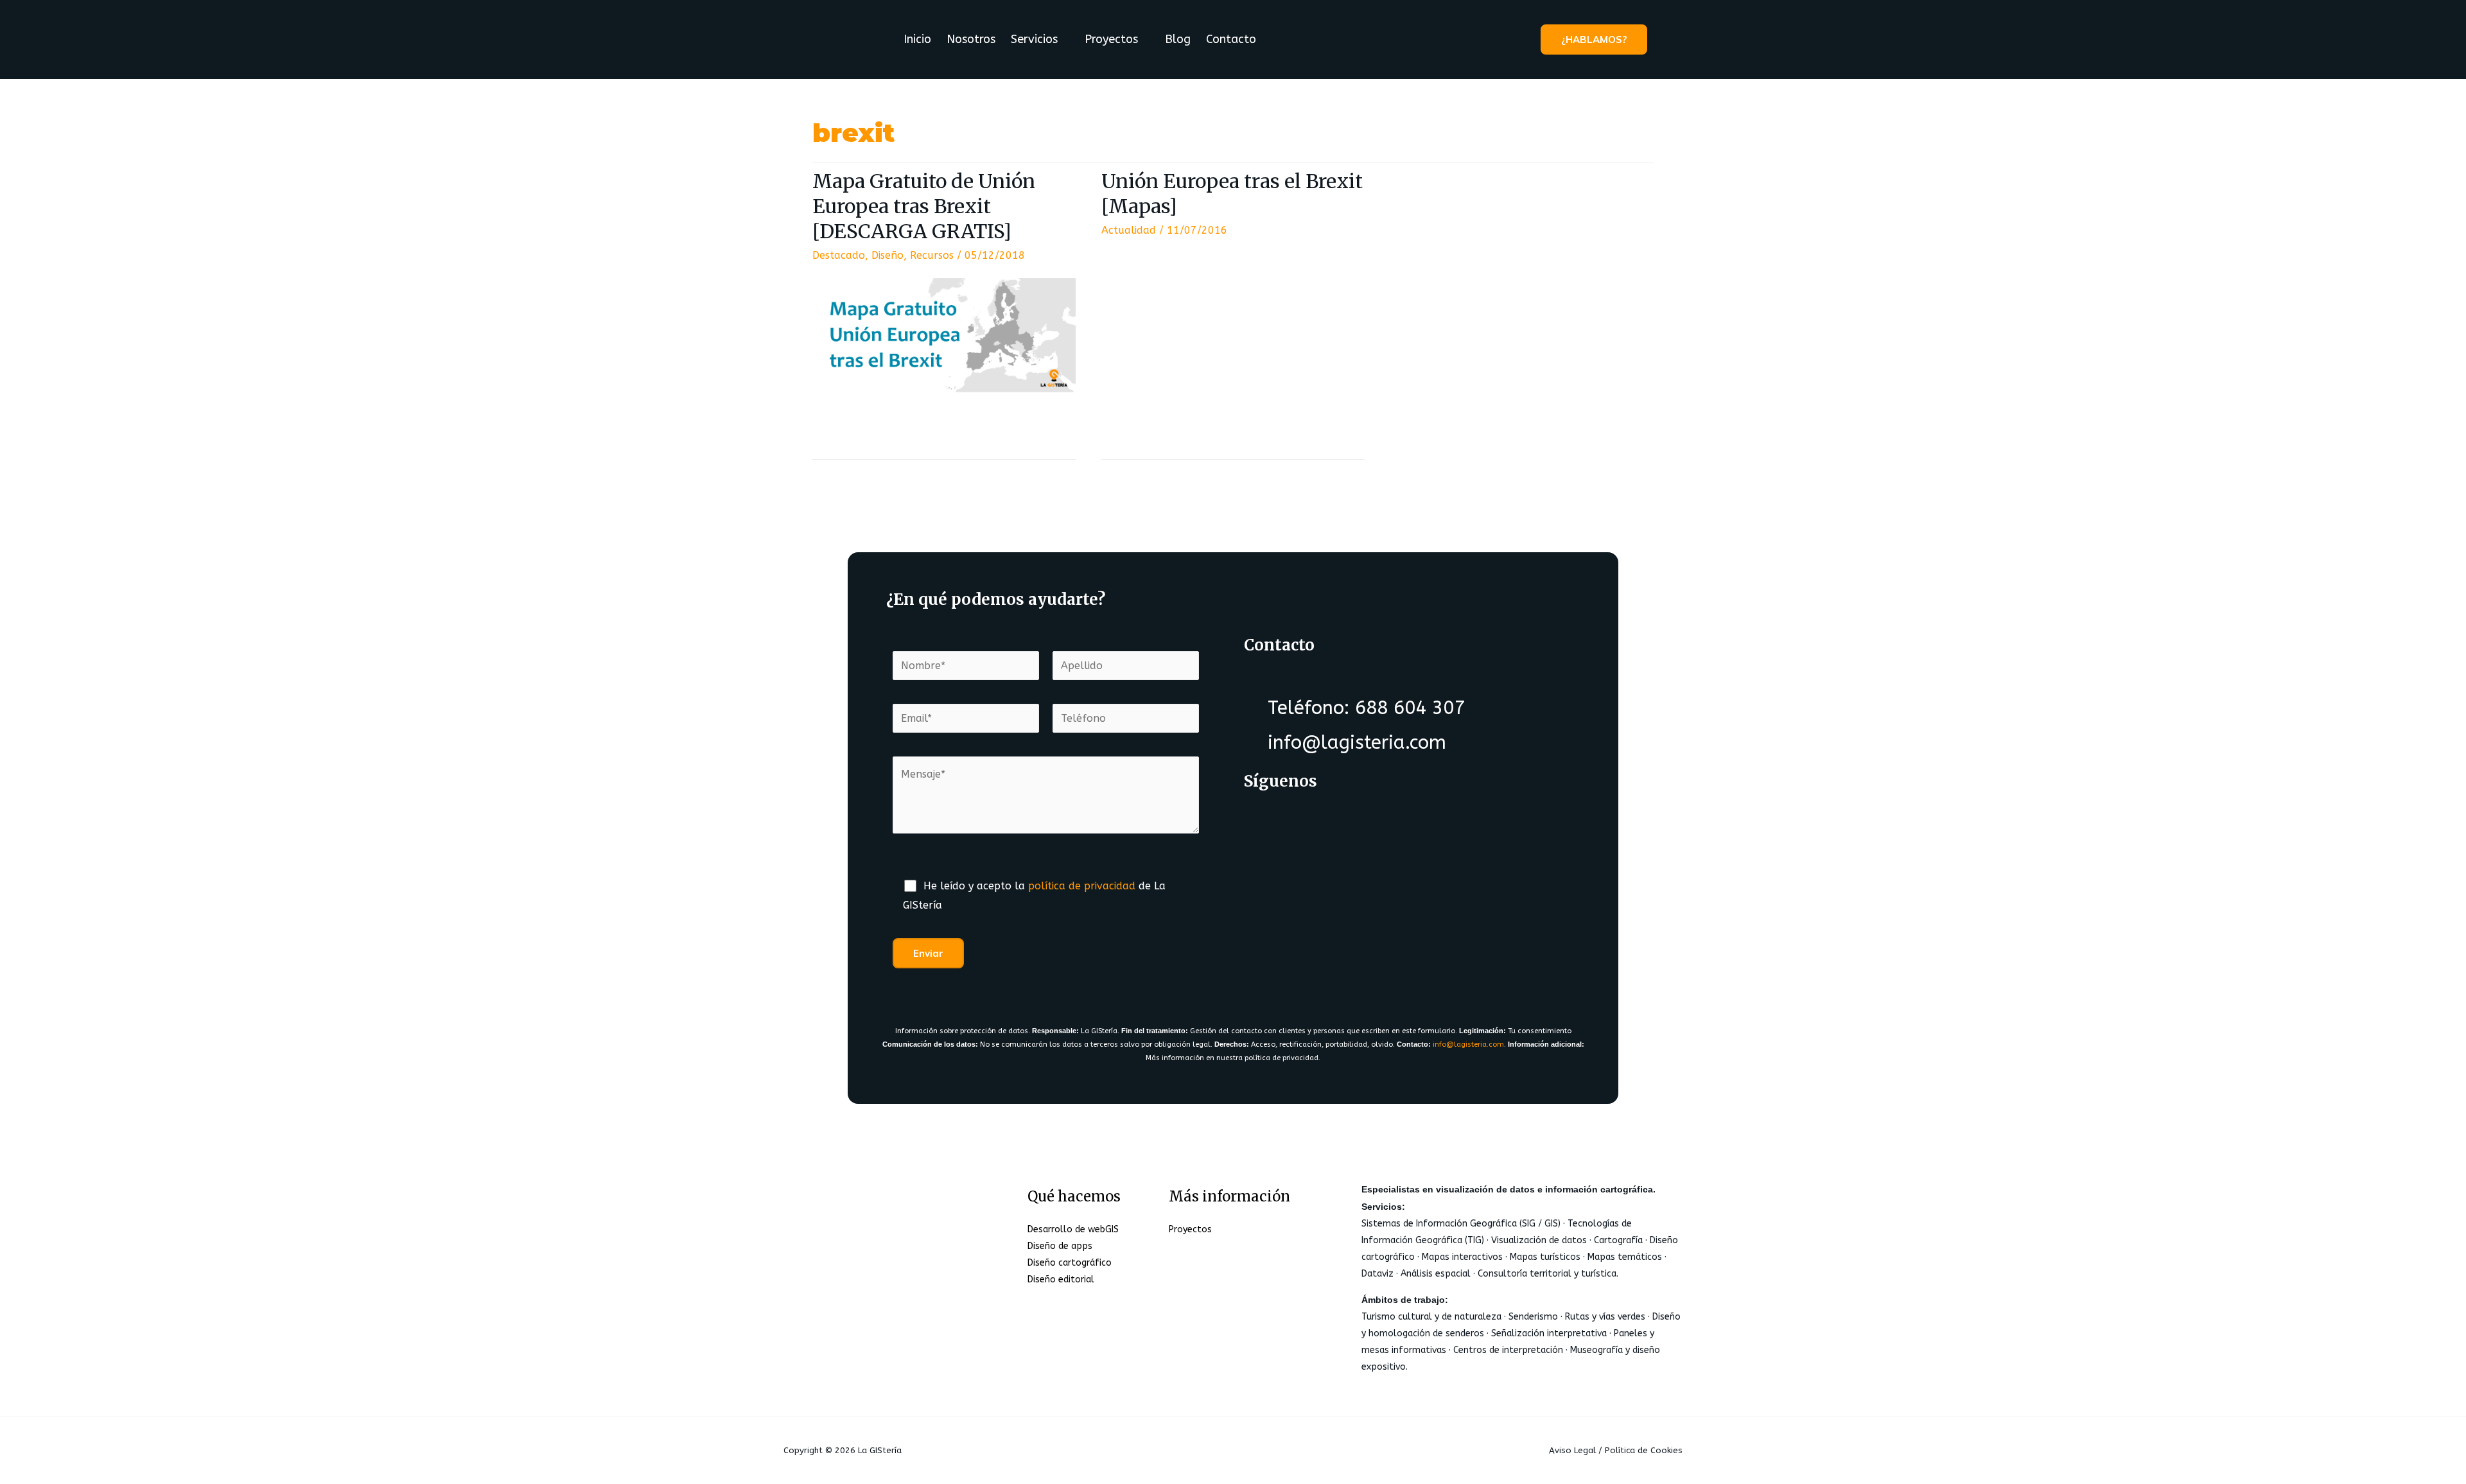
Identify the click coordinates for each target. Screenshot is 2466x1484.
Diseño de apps (1060, 1246)
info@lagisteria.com (1468, 1044)
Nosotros (971, 39)
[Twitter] (1318, 832)
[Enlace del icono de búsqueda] (1666, 39)
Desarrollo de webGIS (1073, 1229)
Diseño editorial (1061, 1279)
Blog (1178, 39)
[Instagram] (1369, 832)
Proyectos (1111, 39)
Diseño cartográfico (1070, 1263)
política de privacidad (1082, 886)
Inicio (917, 39)
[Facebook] (1268, 832)
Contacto (1231, 39)
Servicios (1034, 39)
